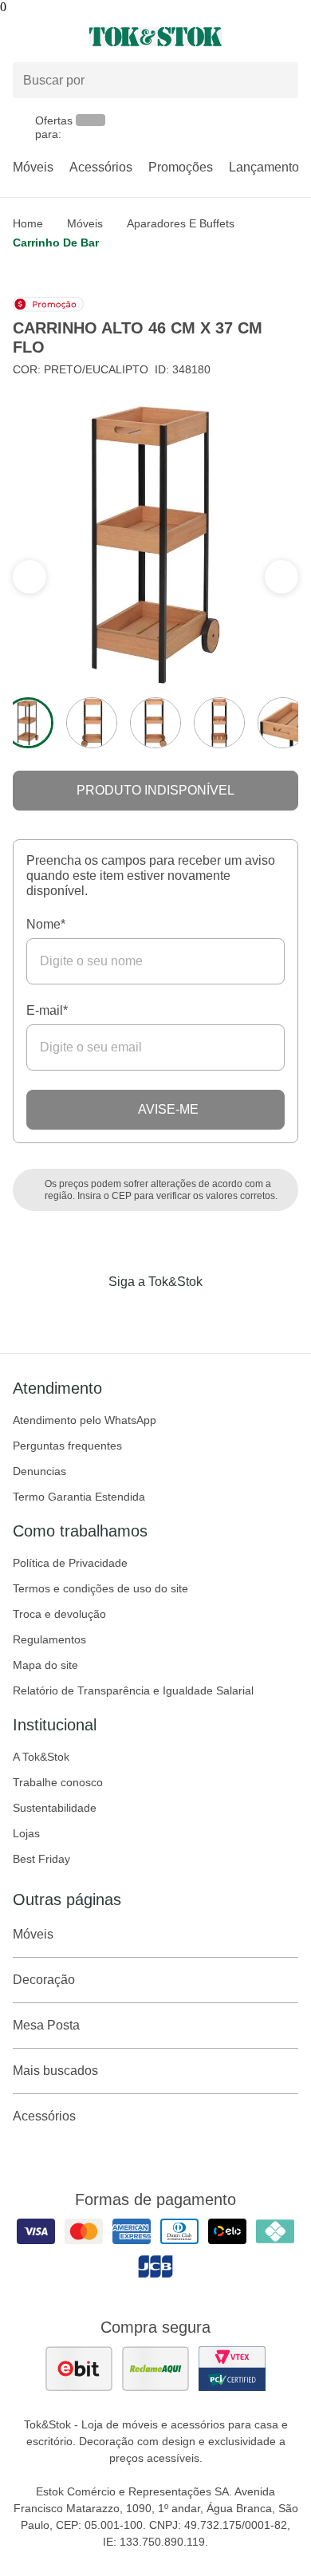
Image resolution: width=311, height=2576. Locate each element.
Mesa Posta (46, 2025)
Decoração (44, 1980)
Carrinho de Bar (56, 243)
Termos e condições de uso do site (100, 1588)
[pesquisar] (279, 81)
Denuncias (39, 1471)
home (28, 223)
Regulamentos (49, 1639)
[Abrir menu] (52, 37)
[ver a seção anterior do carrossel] (281, 577)
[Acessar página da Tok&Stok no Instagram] (133, 1315)
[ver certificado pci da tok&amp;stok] (232, 2369)
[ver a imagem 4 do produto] (219, 723)
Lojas (26, 1833)
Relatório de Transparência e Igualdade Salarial (133, 1690)
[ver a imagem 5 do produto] (283, 723)
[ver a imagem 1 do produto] (28, 723)
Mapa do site (45, 1665)
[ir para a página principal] (155, 37)
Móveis (33, 167)
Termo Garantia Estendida (79, 1497)
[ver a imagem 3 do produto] (155, 723)
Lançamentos (267, 167)
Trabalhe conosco (58, 1782)
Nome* (46, 924)
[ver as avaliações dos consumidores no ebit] (79, 2369)
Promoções (181, 167)
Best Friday (41, 1859)
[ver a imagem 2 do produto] (92, 723)
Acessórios (101, 167)
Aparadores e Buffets (181, 223)
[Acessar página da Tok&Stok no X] (222, 1315)
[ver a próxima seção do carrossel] (30, 577)
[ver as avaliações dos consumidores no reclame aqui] (155, 2369)
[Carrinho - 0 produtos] (289, 37)
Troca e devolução (59, 1614)
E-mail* (47, 1010)
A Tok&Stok (41, 1757)
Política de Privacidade (70, 1563)
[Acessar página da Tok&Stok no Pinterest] (178, 1315)
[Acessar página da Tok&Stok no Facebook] (89, 1315)
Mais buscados (55, 2071)
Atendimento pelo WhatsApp (85, 1420)
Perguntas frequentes (67, 1446)
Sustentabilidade (55, 1808)
